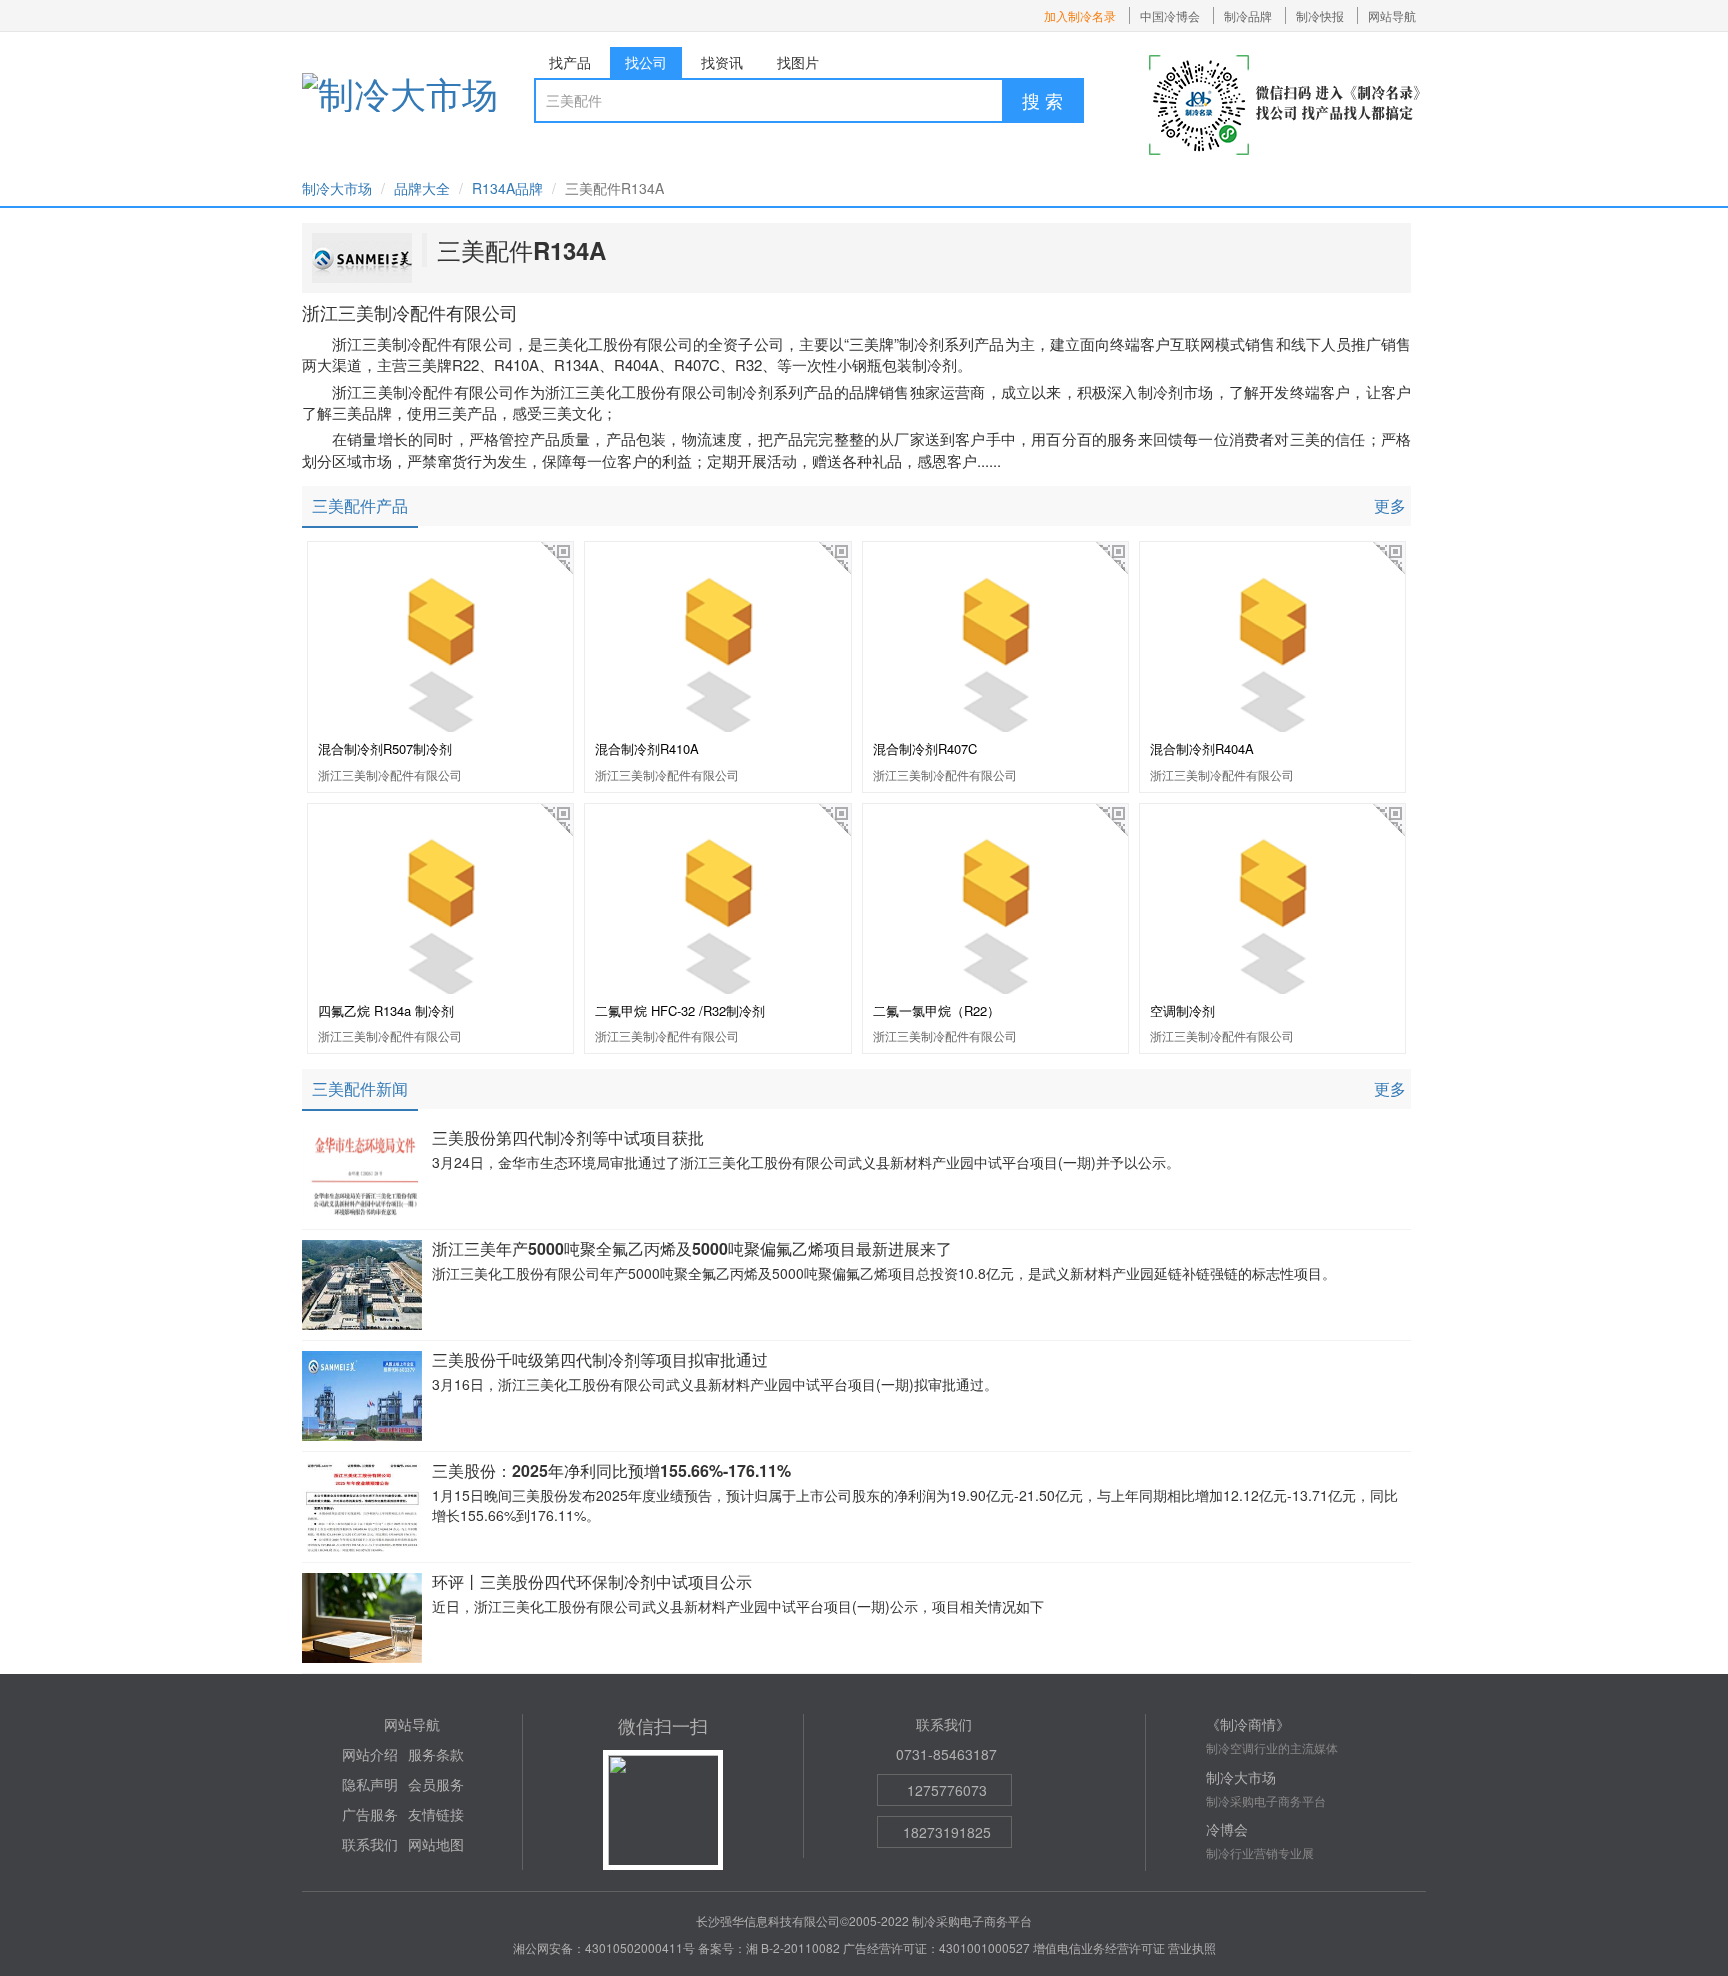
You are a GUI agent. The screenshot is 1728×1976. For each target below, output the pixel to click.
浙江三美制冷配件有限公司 (390, 774)
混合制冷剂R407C (925, 748)
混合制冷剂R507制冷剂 (385, 748)
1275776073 (947, 1790)
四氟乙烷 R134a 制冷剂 (386, 1010)
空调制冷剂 (1182, 1010)
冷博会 (1227, 1829)
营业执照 (1192, 1947)
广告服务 (370, 1814)
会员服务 (436, 1784)
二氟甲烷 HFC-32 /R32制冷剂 (680, 1010)
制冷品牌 (1248, 15)
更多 (1390, 505)
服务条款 (436, 1754)
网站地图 (436, 1844)
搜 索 (1042, 100)
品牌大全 (422, 188)
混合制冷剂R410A (647, 748)
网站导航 (1392, 15)
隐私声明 (370, 1784)
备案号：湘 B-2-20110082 (769, 1947)
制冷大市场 (337, 188)
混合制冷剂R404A (1202, 748)
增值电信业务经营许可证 (1099, 1947)
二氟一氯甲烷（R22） (936, 1010)
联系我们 (370, 1844)
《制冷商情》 (1248, 1724)
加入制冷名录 (1080, 15)
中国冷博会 (1170, 15)
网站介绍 (370, 1754)
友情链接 (436, 1814)
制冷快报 (1320, 15)
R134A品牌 (507, 188)
